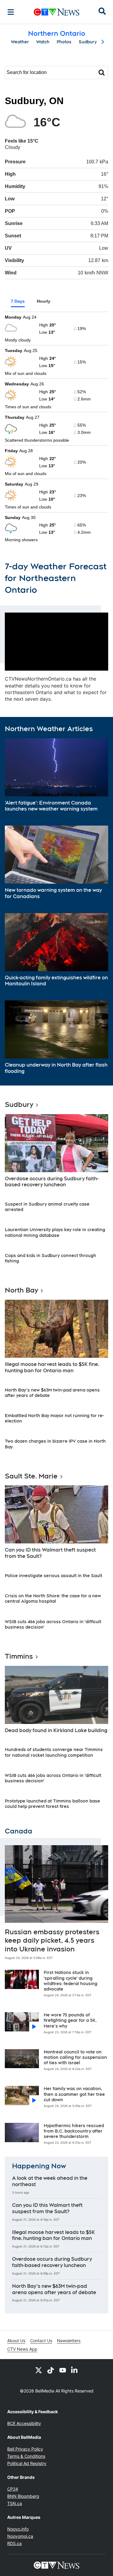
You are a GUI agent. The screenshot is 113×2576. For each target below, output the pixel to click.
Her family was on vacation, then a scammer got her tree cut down (74, 2094)
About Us (16, 2341)
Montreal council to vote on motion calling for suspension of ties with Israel (75, 2057)
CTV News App (22, 2349)
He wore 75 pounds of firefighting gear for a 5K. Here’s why (70, 2020)
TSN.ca (15, 2503)
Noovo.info (18, 2529)
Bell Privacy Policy (25, 2449)
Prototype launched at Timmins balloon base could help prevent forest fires (52, 1804)
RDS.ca (14, 2543)
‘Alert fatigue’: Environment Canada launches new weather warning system (51, 806)
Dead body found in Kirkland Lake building (56, 1730)
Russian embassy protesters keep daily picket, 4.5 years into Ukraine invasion (52, 1940)
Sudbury (88, 42)
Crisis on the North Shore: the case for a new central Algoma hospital (53, 1598)
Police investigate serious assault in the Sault (53, 1576)
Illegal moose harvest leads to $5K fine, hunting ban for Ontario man (52, 1367)
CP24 (13, 2489)
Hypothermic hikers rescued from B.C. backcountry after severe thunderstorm (74, 2131)
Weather (20, 42)
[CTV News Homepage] (56, 12)
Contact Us (41, 2341)
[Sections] (11, 12)
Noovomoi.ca (20, 2536)
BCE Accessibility (24, 2423)
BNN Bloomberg (23, 2496)
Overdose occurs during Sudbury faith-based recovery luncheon (52, 1182)
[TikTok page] (51, 2370)
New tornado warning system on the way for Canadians (53, 893)
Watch (43, 42)
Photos (64, 42)
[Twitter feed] (39, 2370)
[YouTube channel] (63, 2370)
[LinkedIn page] (75, 2370)
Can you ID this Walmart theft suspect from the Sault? (50, 1553)
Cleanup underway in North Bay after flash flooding (56, 1068)
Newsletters (69, 2341)
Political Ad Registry (27, 2463)
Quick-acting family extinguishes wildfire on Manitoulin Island (56, 981)
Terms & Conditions (26, 2456)
